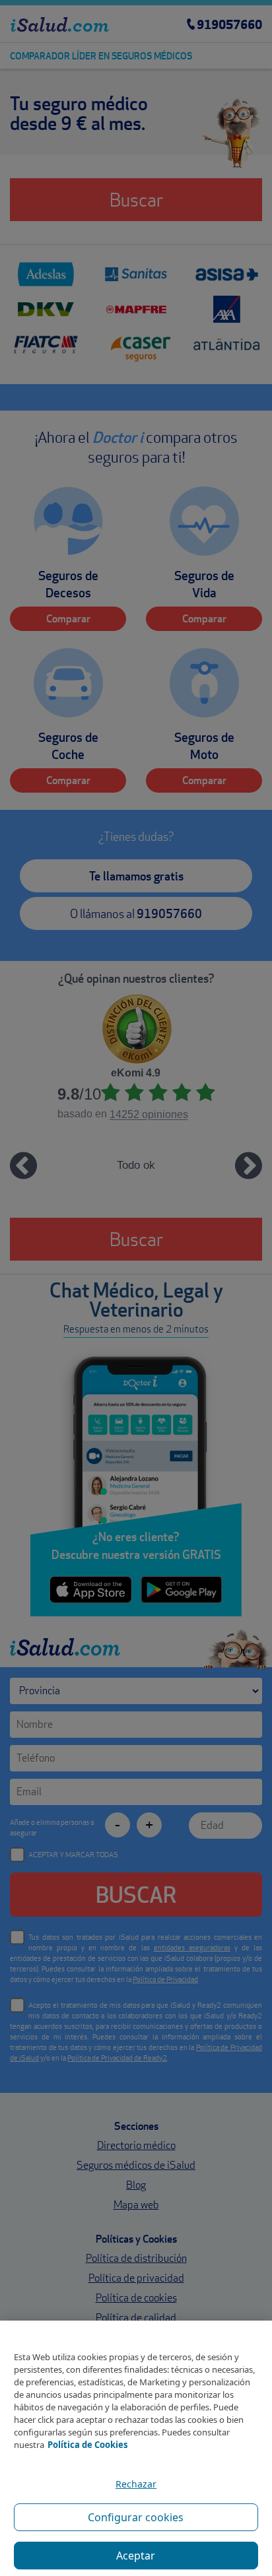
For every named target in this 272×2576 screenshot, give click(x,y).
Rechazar (136, 2484)
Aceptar (136, 2556)
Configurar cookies (136, 2517)
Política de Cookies (87, 2445)
